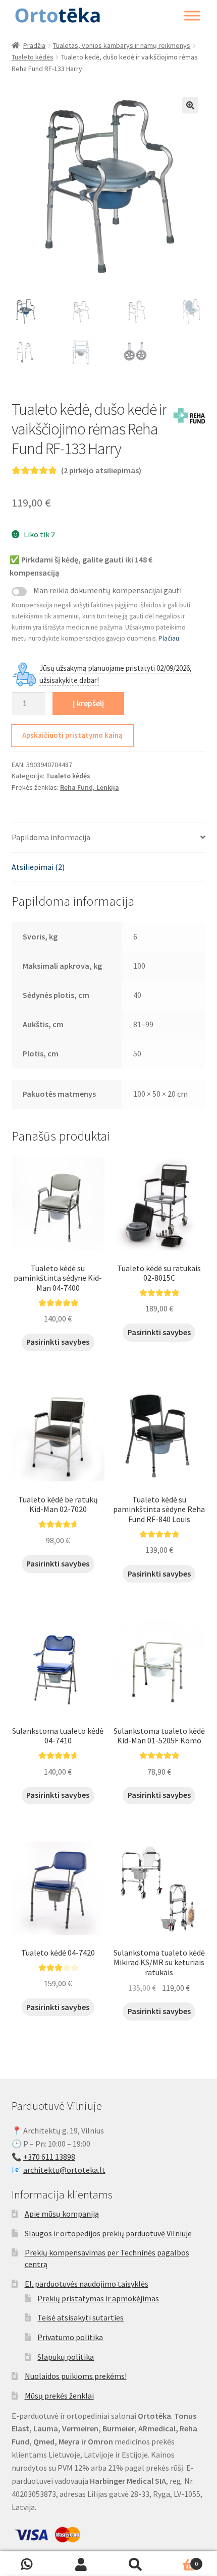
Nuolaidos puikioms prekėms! (76, 2376)
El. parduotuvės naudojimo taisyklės (87, 2284)
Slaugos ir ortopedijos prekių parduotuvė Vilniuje (108, 2233)
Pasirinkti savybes (58, 1342)
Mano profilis (82, 2564)
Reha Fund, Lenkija (90, 787)
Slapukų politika (66, 2357)
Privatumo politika (70, 2337)
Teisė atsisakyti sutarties (80, 2317)
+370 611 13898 (49, 2157)
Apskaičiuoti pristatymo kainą (72, 735)
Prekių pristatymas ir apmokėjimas (98, 2298)
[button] (190, 105)
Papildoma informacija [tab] (51, 837)
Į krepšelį (88, 703)
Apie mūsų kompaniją (62, 2214)
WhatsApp (27, 2564)
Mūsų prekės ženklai (59, 2396)
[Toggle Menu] (192, 16)
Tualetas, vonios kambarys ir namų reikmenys (122, 45)
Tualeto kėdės (33, 57)
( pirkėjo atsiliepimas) (101, 470)
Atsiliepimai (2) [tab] (38, 867)
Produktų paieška (136, 2564)
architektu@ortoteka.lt (64, 2170)
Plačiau (169, 638)
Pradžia (34, 45)
